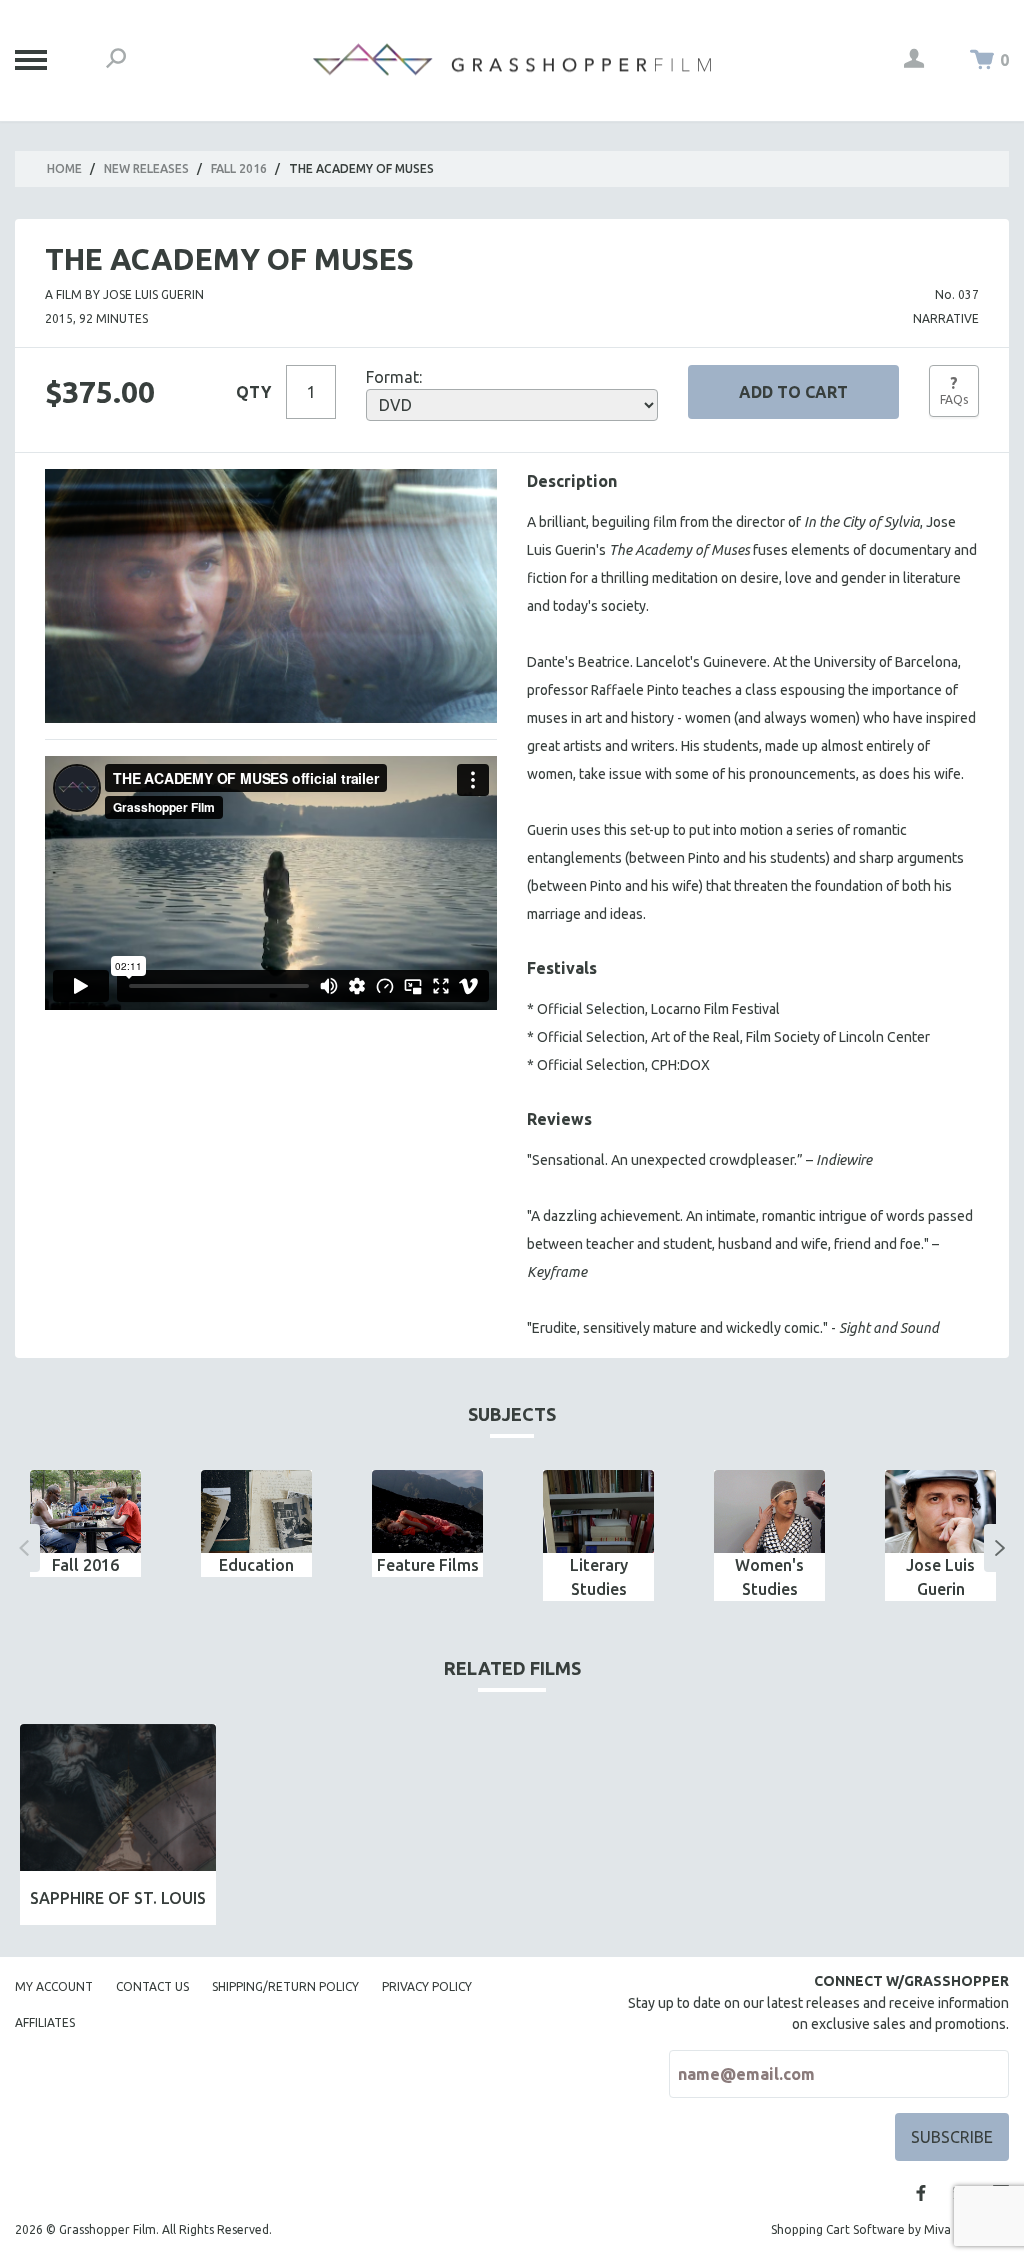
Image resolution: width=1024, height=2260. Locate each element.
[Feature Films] (427, 1511)
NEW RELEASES (146, 168)
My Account (54, 1986)
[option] (85, 1523)
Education (256, 1565)
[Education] (256, 1511)
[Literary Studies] (598, 1511)
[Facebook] (921, 2193)
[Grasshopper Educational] (512, 59)
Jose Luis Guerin (940, 1577)
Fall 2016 (239, 168)
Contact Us (152, 1986)
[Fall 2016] (85, 1511)
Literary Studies (599, 1577)
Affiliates (45, 2022)
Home (64, 168)
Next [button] (1000, 1548)
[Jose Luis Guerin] (940, 1511)
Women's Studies (769, 1577)
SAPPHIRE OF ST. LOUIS (118, 1898)
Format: (394, 377)
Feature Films (428, 1565)
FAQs (954, 390)
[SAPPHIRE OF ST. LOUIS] (118, 1797)
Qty (253, 392)
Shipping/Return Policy (285, 1986)
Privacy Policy (427, 1986)
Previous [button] (24, 1548)
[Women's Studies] (769, 1511)
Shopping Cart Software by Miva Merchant (890, 2229)
